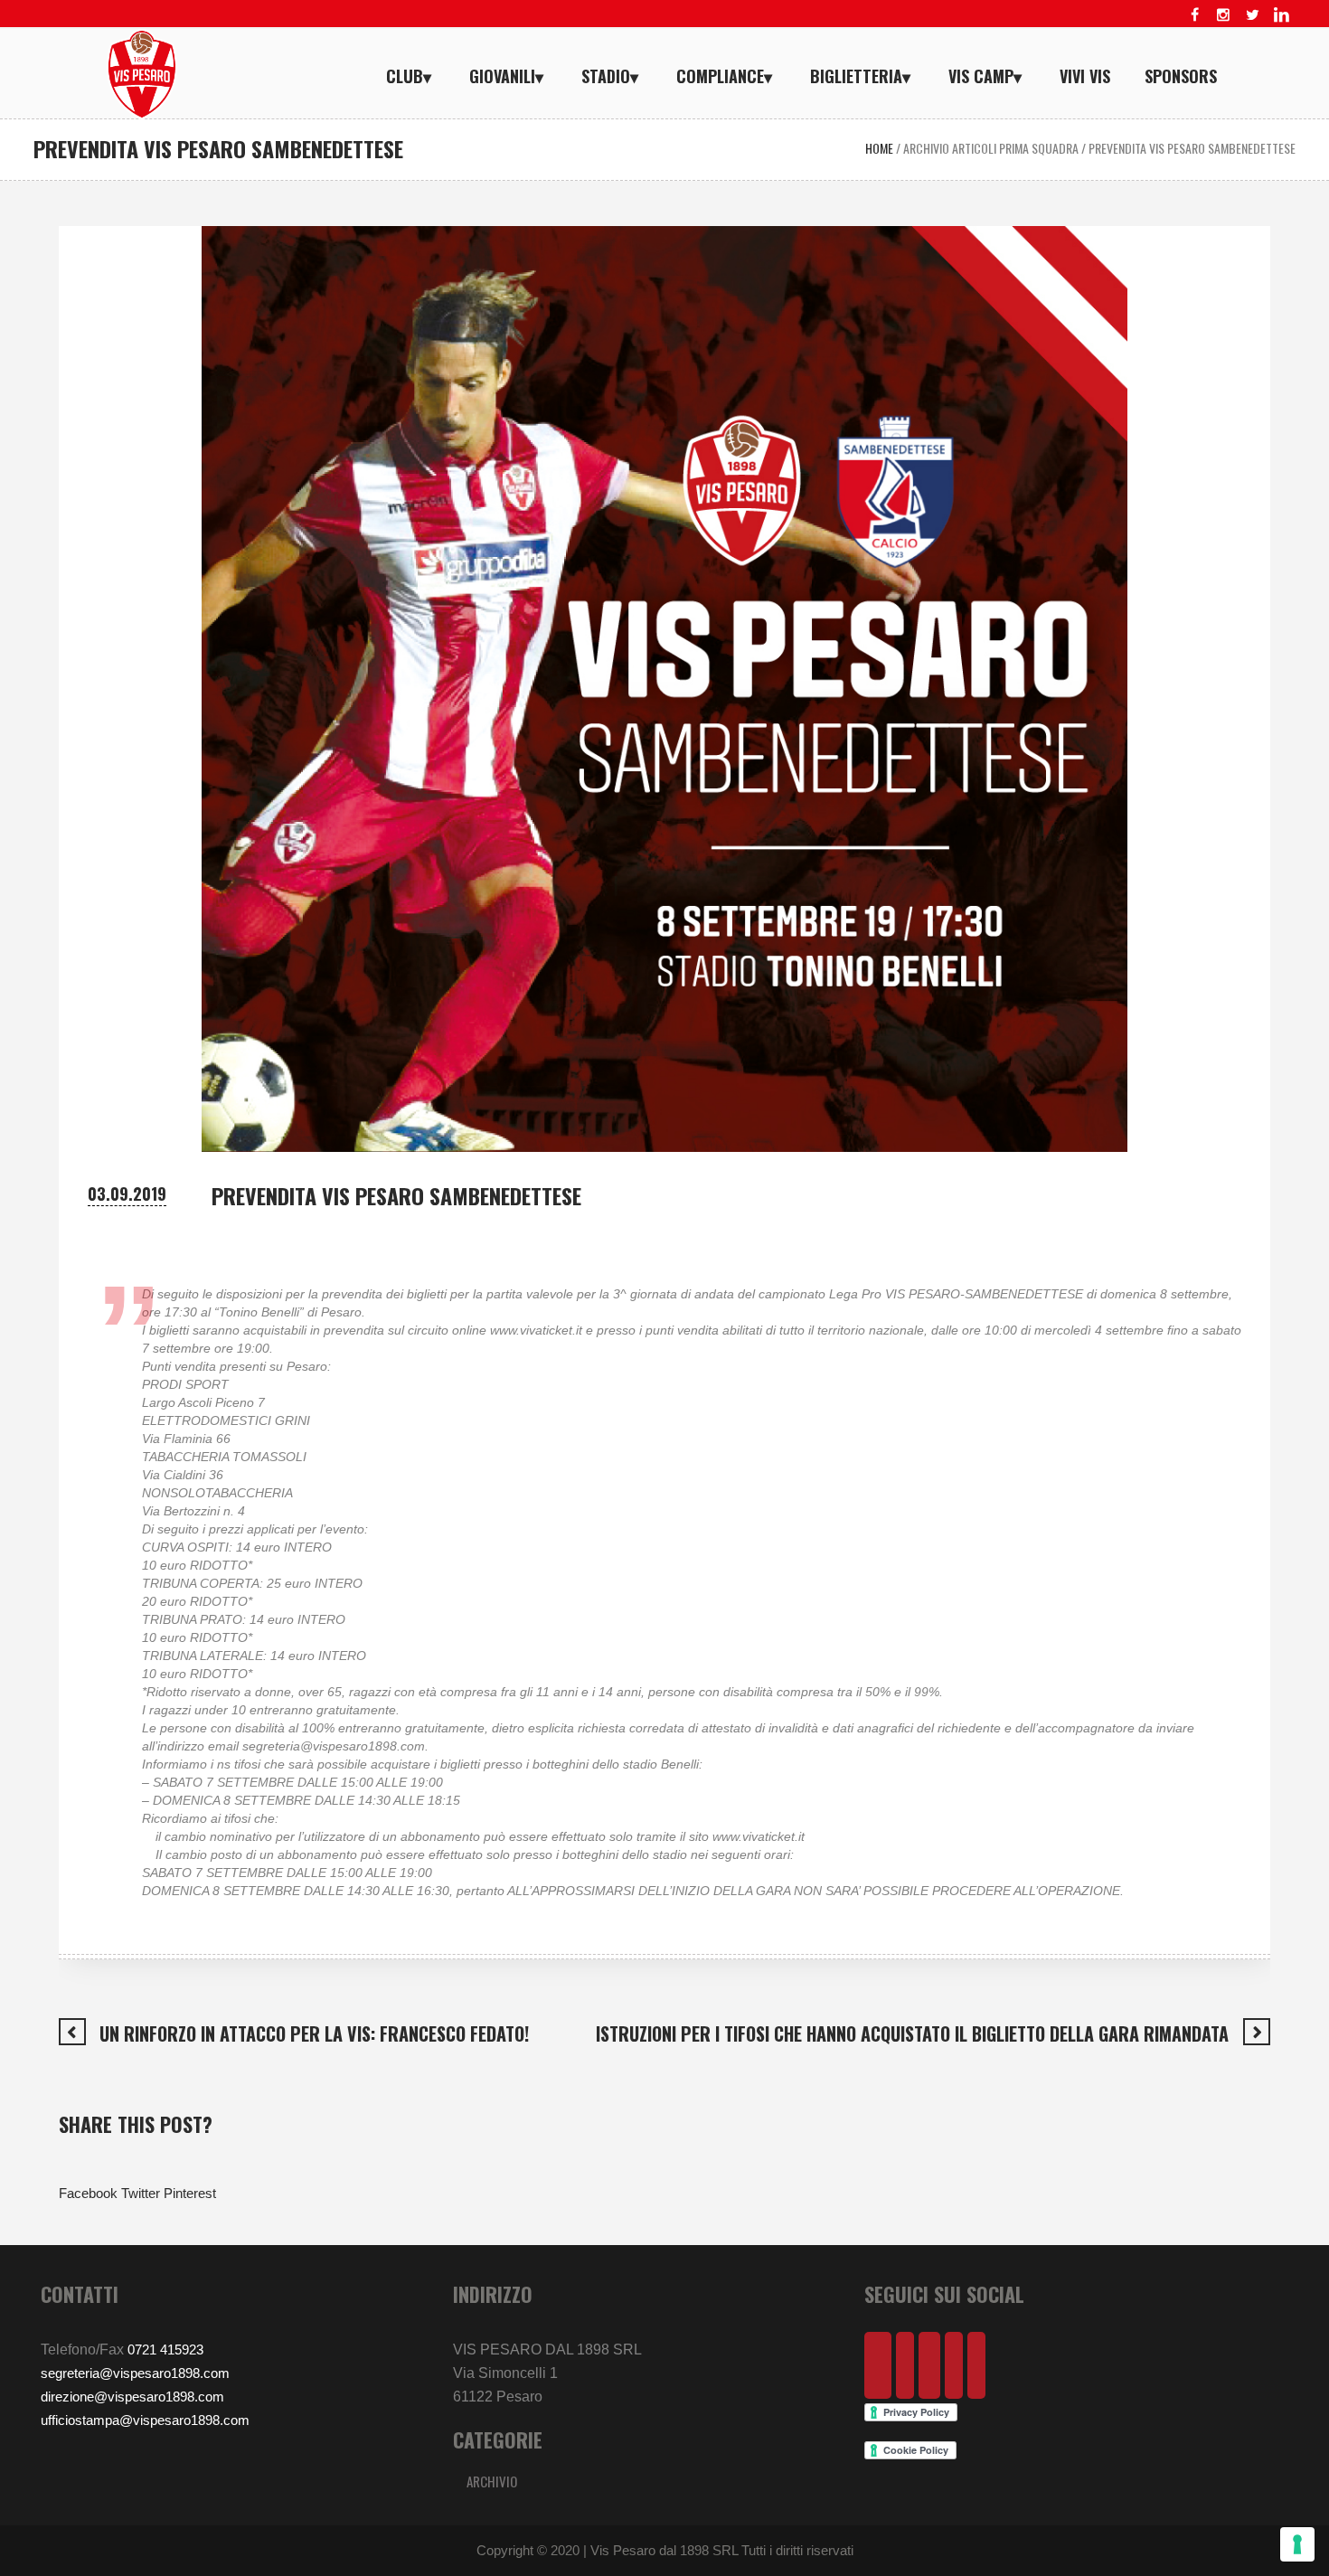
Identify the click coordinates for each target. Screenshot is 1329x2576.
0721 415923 (165, 2350)
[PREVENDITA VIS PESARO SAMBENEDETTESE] (664, 688)
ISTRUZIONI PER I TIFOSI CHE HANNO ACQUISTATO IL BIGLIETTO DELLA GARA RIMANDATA (912, 2033)
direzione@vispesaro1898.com (132, 2397)
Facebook (88, 2193)
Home (879, 148)
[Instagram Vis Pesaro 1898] (1223, 14)
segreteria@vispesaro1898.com (135, 2373)
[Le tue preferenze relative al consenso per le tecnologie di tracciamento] (1297, 2544)
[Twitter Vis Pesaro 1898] (1252, 14)
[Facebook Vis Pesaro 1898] (1194, 14)
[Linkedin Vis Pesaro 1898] (1281, 14)
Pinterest (190, 2193)
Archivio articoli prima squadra (991, 148)
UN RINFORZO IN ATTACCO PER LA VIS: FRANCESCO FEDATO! (314, 2033)
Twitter (141, 2193)
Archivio (492, 2481)
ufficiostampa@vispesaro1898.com (145, 2420)
